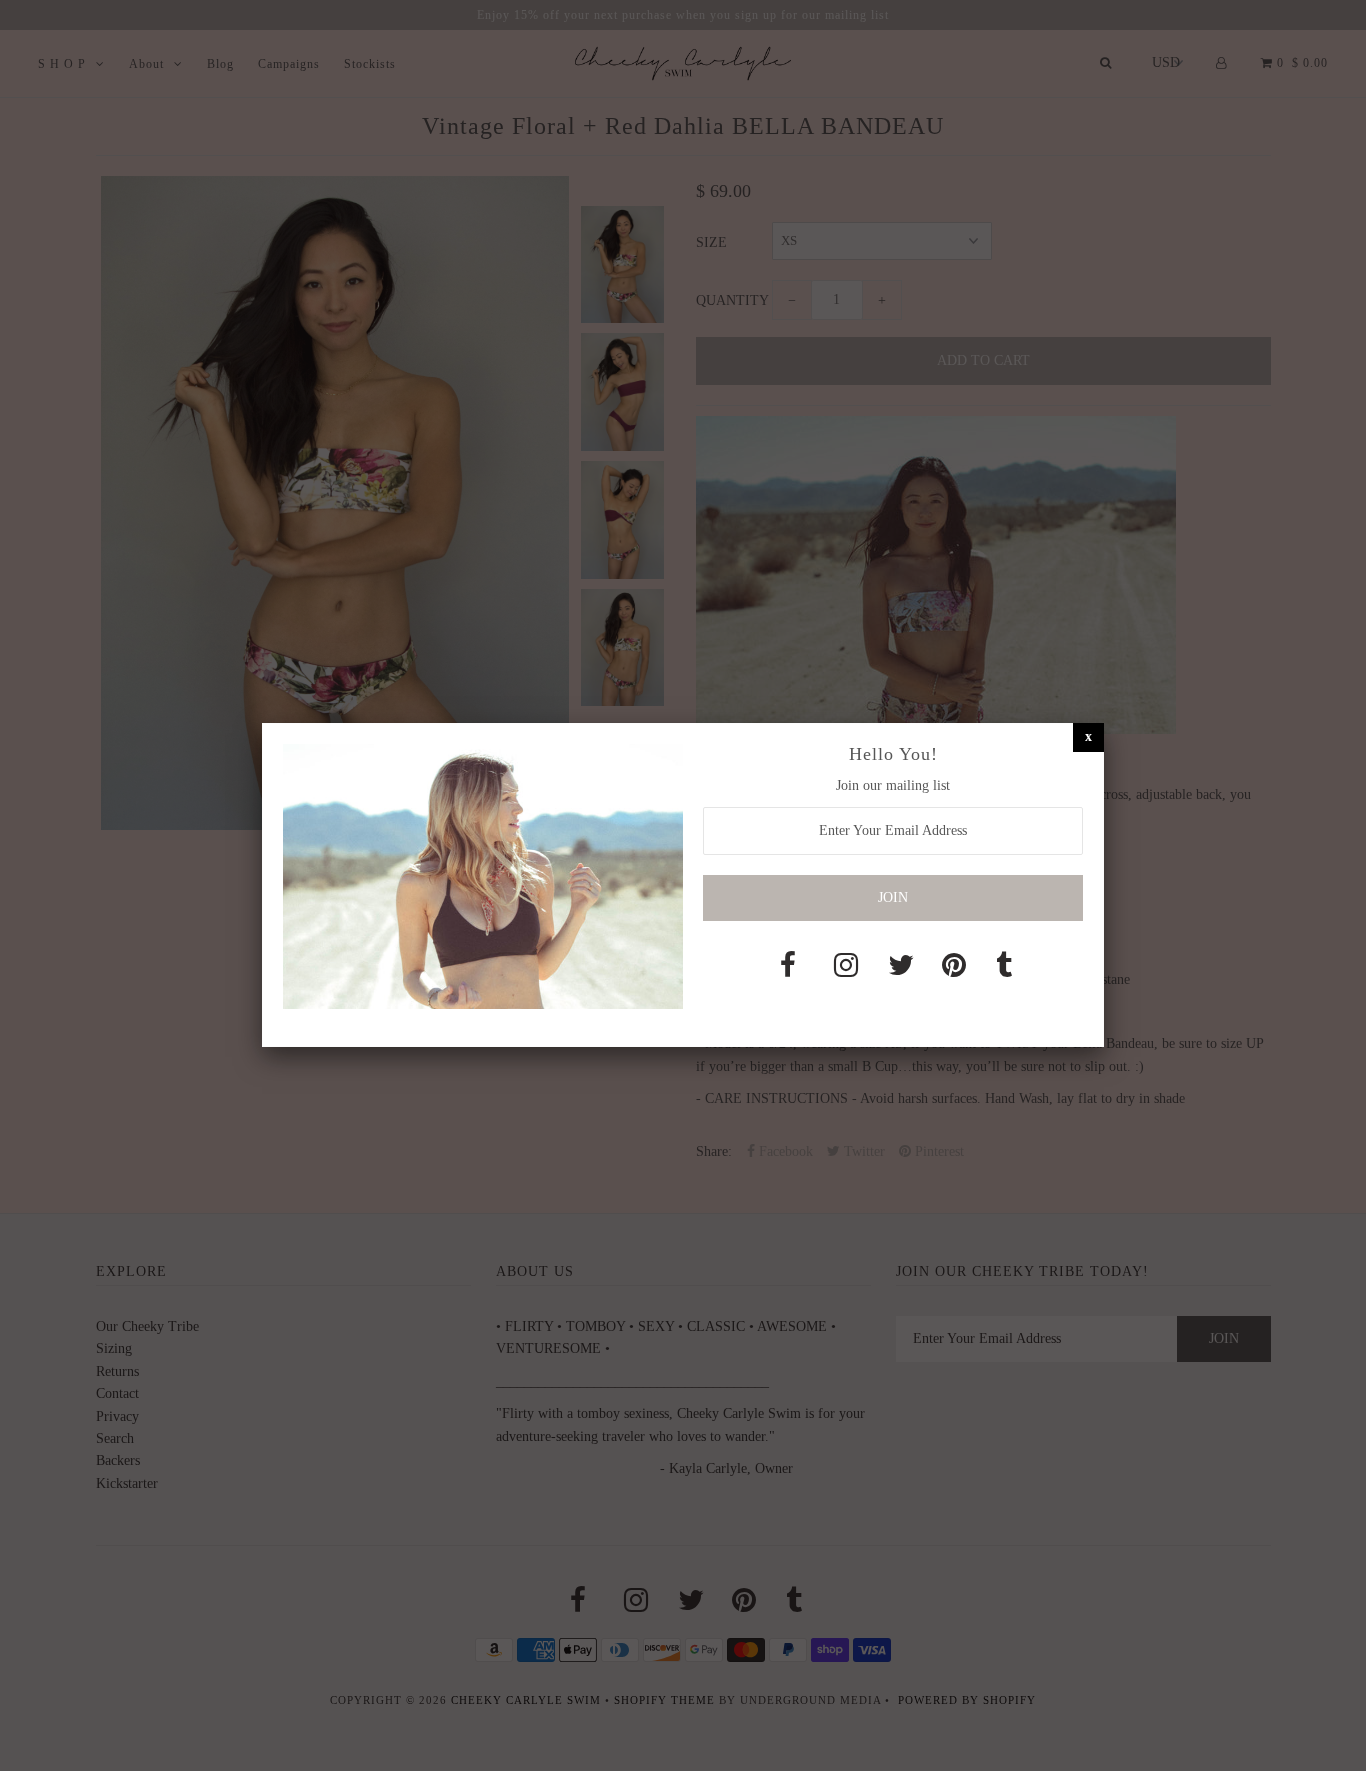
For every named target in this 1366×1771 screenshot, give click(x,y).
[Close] (1088, 737)
